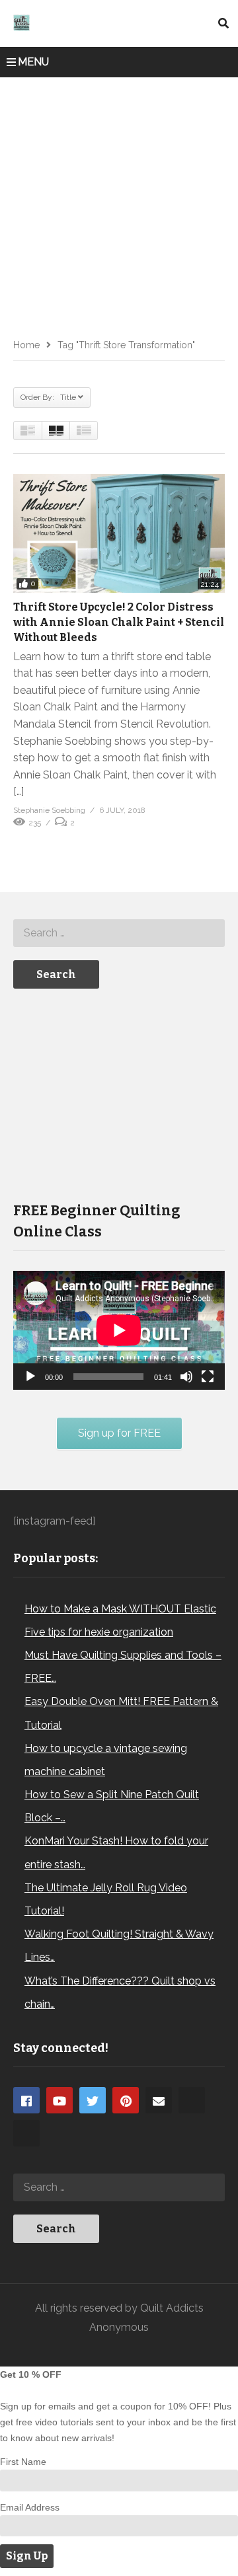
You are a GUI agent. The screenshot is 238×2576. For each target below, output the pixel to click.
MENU (33, 62)
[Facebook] (26, 2100)
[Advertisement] (119, 203)
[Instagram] (192, 2100)
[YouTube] (59, 2100)
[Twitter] (93, 2100)
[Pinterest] (126, 2100)
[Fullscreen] (208, 1377)
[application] (119, 1330)
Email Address (30, 2507)
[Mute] (186, 1377)
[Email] (159, 2100)
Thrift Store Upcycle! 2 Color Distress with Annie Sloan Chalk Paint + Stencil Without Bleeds (119, 622)
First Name (23, 2462)
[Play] (30, 1377)
